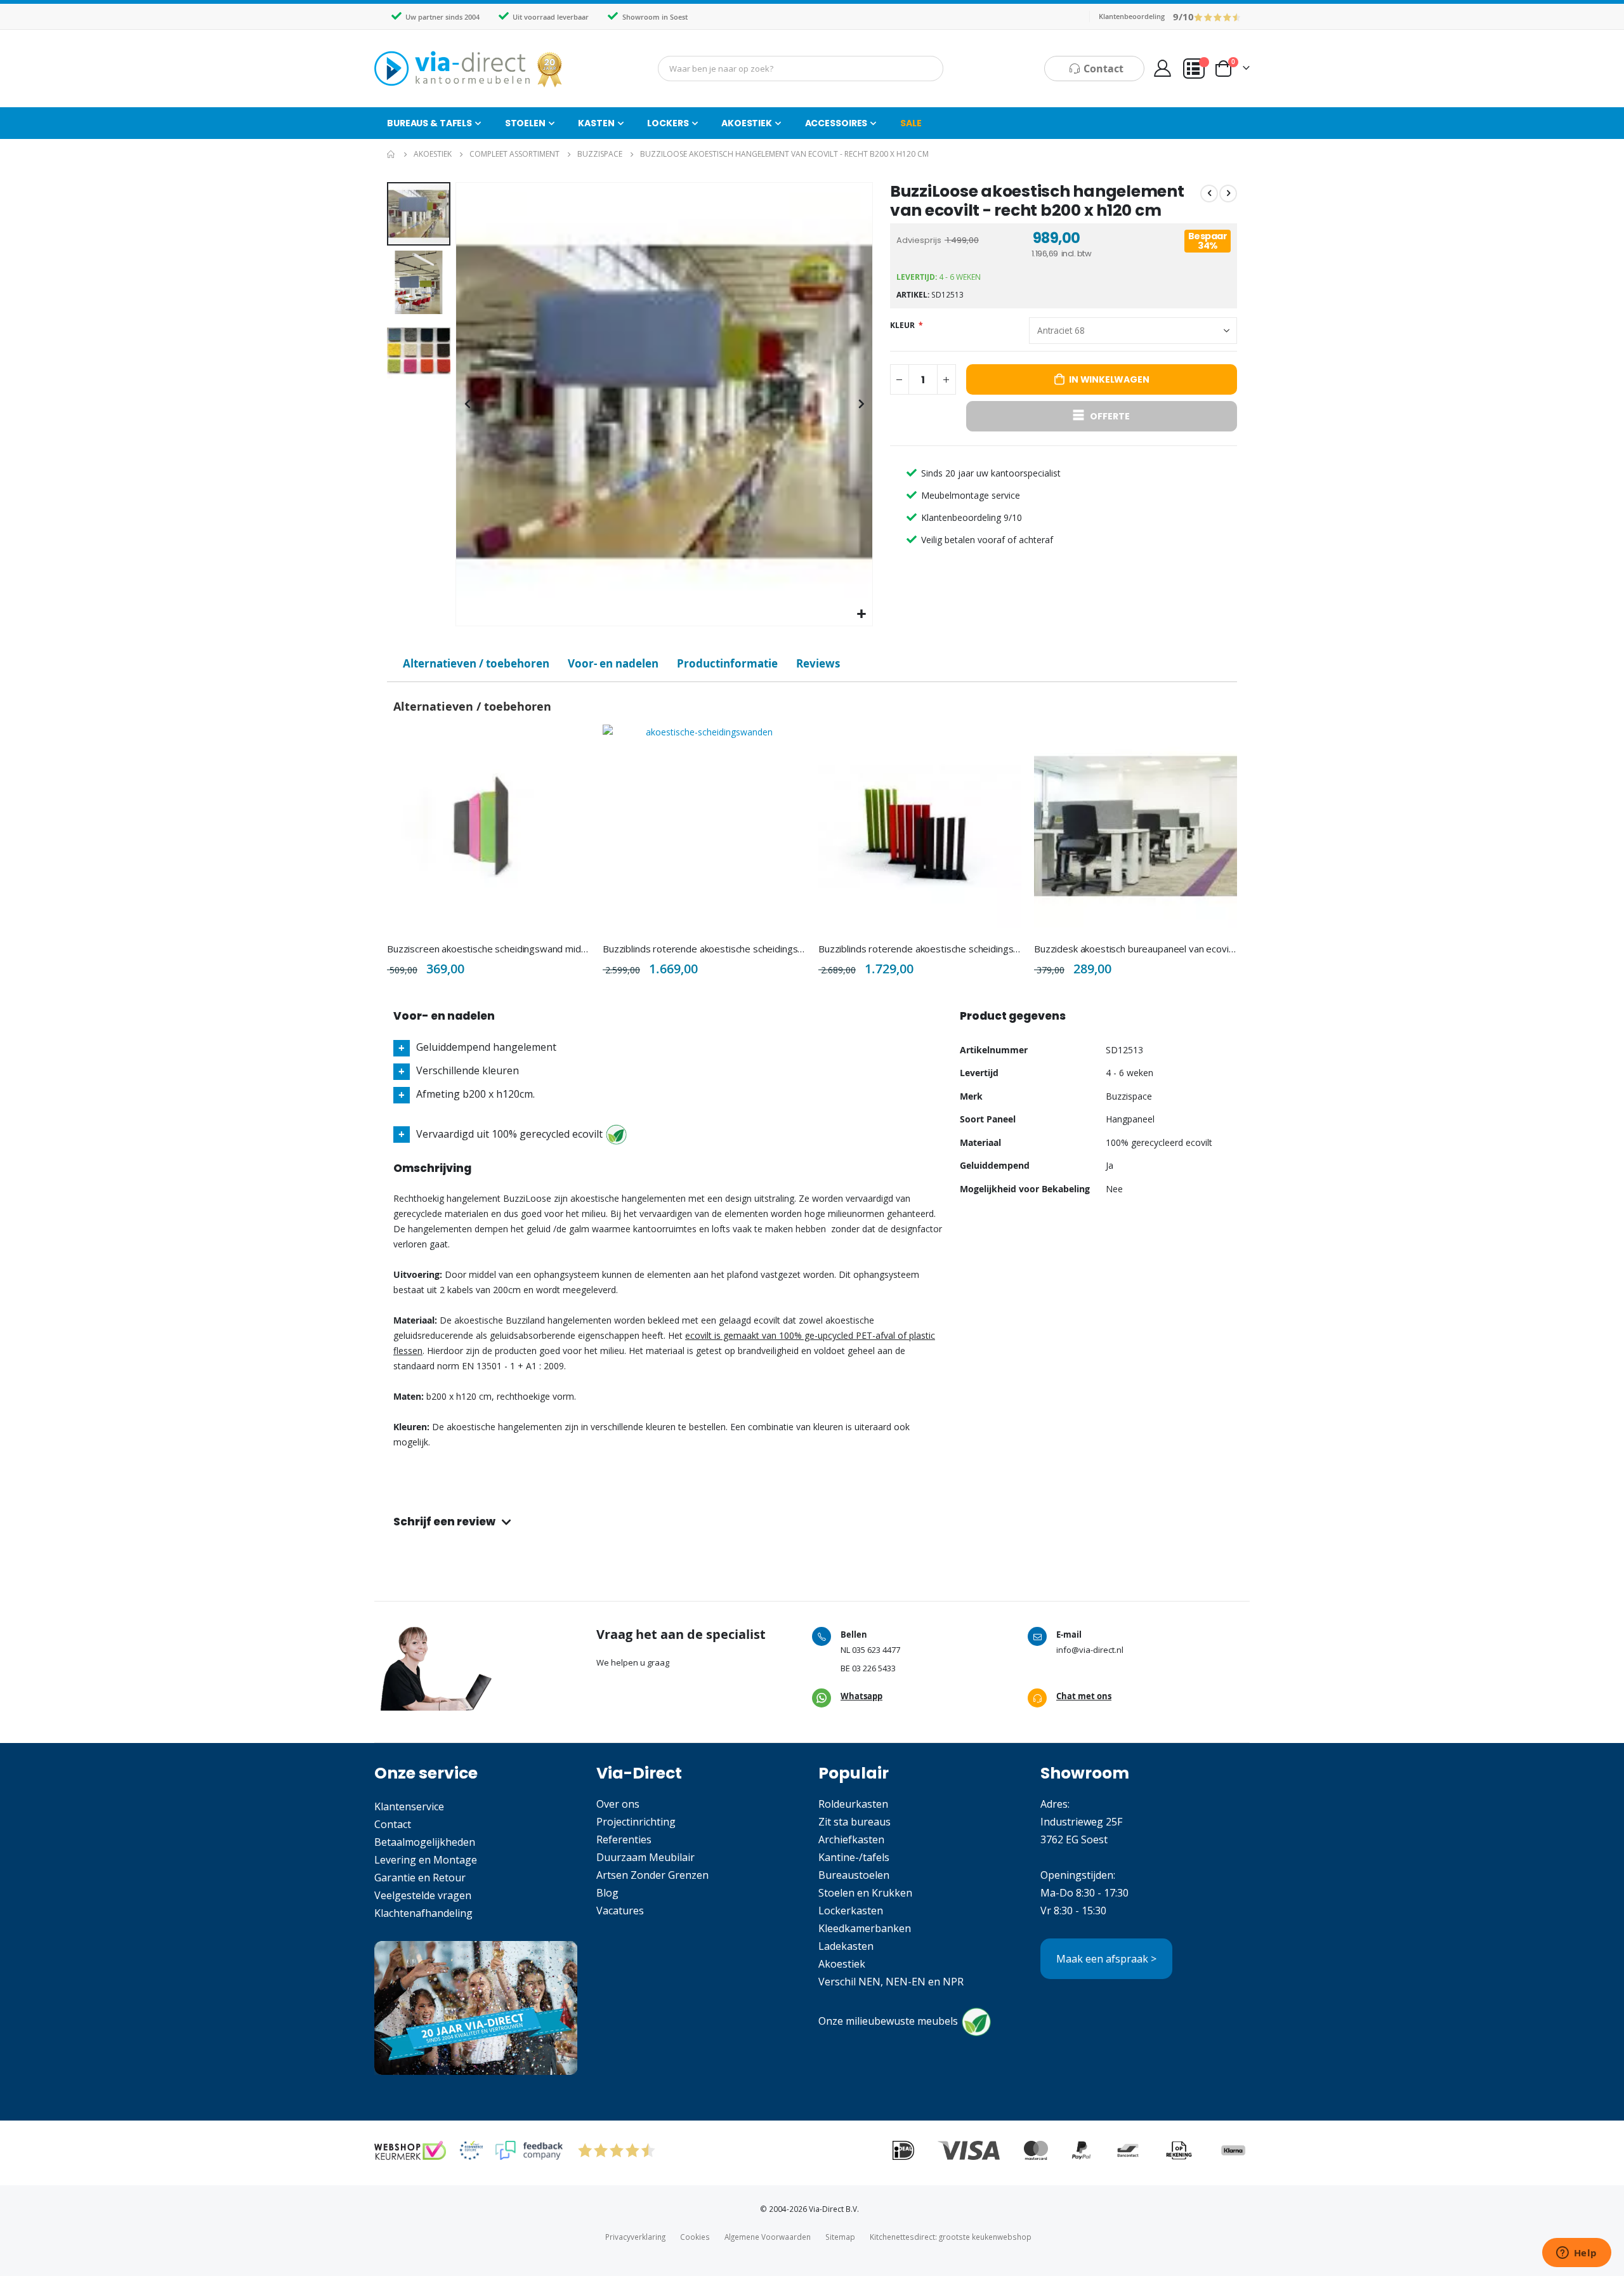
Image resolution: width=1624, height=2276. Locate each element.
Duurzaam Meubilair (645, 1857)
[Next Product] (1228, 194)
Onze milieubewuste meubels (888, 2022)
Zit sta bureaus (855, 1822)
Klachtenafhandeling (423, 1913)
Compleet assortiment (514, 154)
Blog (607, 1893)
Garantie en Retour (420, 1878)
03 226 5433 (874, 1668)
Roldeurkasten (853, 1804)
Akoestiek (433, 154)
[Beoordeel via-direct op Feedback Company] (1218, 16)
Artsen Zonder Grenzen (652, 1875)
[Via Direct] (469, 69)
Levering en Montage (426, 1860)
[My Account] (1162, 68)
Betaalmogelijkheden (425, 1842)
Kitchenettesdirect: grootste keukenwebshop (951, 2237)
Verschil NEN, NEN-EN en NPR (891, 1982)
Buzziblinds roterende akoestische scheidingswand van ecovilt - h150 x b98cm (704, 949)
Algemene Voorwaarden (768, 2237)
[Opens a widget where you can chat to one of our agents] (1576, 2254)
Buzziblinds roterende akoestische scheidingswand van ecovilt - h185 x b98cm (920, 949)
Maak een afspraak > (1106, 1959)
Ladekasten (846, 1946)
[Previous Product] (1209, 194)
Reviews (818, 663)
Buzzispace (600, 154)
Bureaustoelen (854, 1875)
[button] (861, 615)
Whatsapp (861, 1696)
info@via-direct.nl (1090, 1650)
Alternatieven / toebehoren (476, 663)
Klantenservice (409, 1806)
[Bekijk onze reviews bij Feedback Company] (529, 2150)
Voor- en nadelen (613, 663)
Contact (393, 1824)
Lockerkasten (851, 1911)
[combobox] (801, 69)
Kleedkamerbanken (865, 1928)
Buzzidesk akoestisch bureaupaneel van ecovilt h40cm (1136, 949)
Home (391, 154)
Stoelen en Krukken (865, 1893)
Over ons (618, 1804)
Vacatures (620, 1911)
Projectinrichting (636, 1822)
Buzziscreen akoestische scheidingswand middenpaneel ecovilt (488, 949)
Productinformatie (727, 663)
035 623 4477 (876, 1650)
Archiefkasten (851, 1839)
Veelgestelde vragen (423, 1895)
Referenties (624, 1839)
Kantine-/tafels (854, 1857)
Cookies (695, 2237)
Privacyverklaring (635, 2237)
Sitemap (840, 2237)
